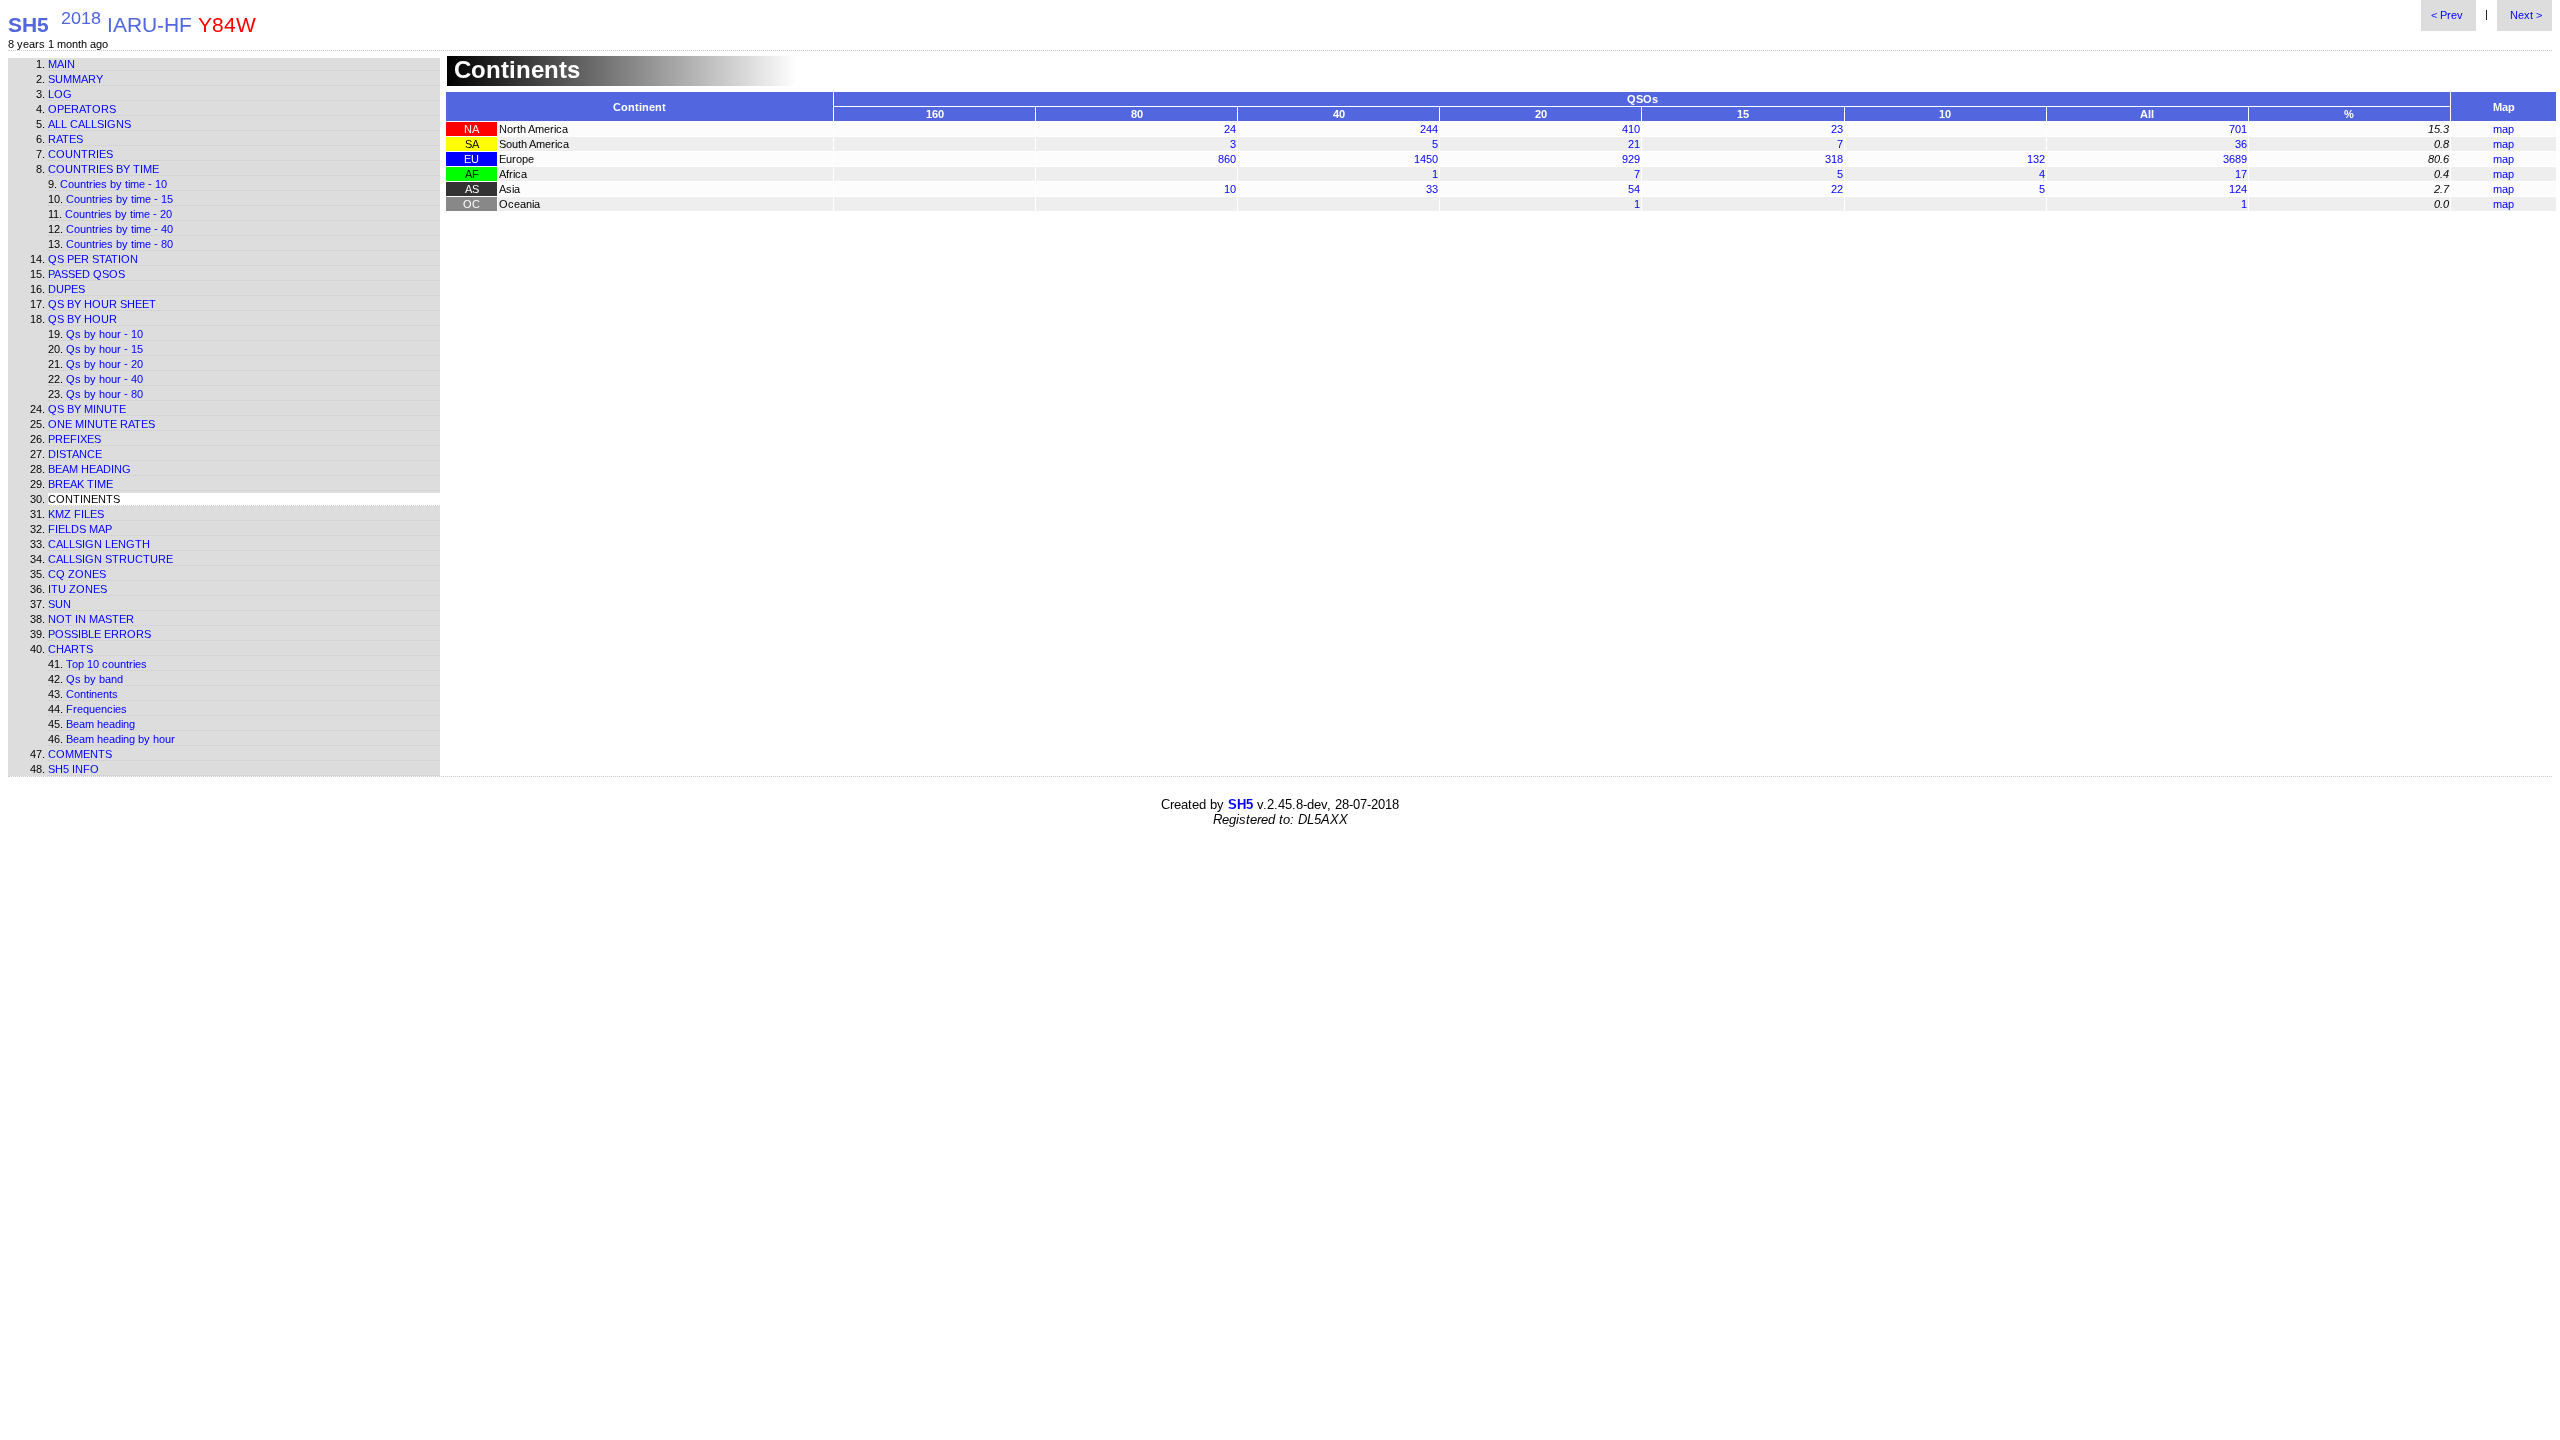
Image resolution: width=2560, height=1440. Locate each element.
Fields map (80, 529)
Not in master (91, 619)
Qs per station (93, 259)
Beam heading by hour (120, 739)
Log (60, 94)
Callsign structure (110, 559)
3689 (2235, 159)
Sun (59, 604)
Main (61, 64)
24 (1230, 129)
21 (1634, 144)
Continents (92, 694)
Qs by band (94, 679)
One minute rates (101, 424)
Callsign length (99, 544)
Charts (70, 649)
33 (1432, 189)
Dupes (66, 289)
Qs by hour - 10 (104, 334)
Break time (80, 484)
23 (1837, 129)
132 (2036, 159)
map (2503, 129)
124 (2238, 189)
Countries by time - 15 (119, 199)
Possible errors (99, 634)
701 (2238, 129)
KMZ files (76, 514)
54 (1634, 189)
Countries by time (103, 169)
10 (1230, 189)
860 (1227, 159)
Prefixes (74, 439)
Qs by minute (87, 409)
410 (1631, 129)
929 (1631, 159)
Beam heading (89, 469)
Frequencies (96, 709)
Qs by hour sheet (102, 304)
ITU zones (77, 589)
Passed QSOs (86, 274)
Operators (82, 109)
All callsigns (89, 124)
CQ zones (77, 574)
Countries (80, 154)
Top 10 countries (106, 664)
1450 (1426, 159)
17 (2241, 174)
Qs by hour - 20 (104, 364)
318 (1834, 159)
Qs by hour (82, 319)
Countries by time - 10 (113, 184)
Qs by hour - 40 (104, 379)
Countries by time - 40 (119, 229)
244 (1429, 129)
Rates (65, 139)
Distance (75, 454)
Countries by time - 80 (119, 244)
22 (1837, 189)
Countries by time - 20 (118, 214)
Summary (75, 79)
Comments (80, 754)
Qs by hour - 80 (104, 394)
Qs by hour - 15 (104, 349)
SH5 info (73, 769)
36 (2241, 144)
